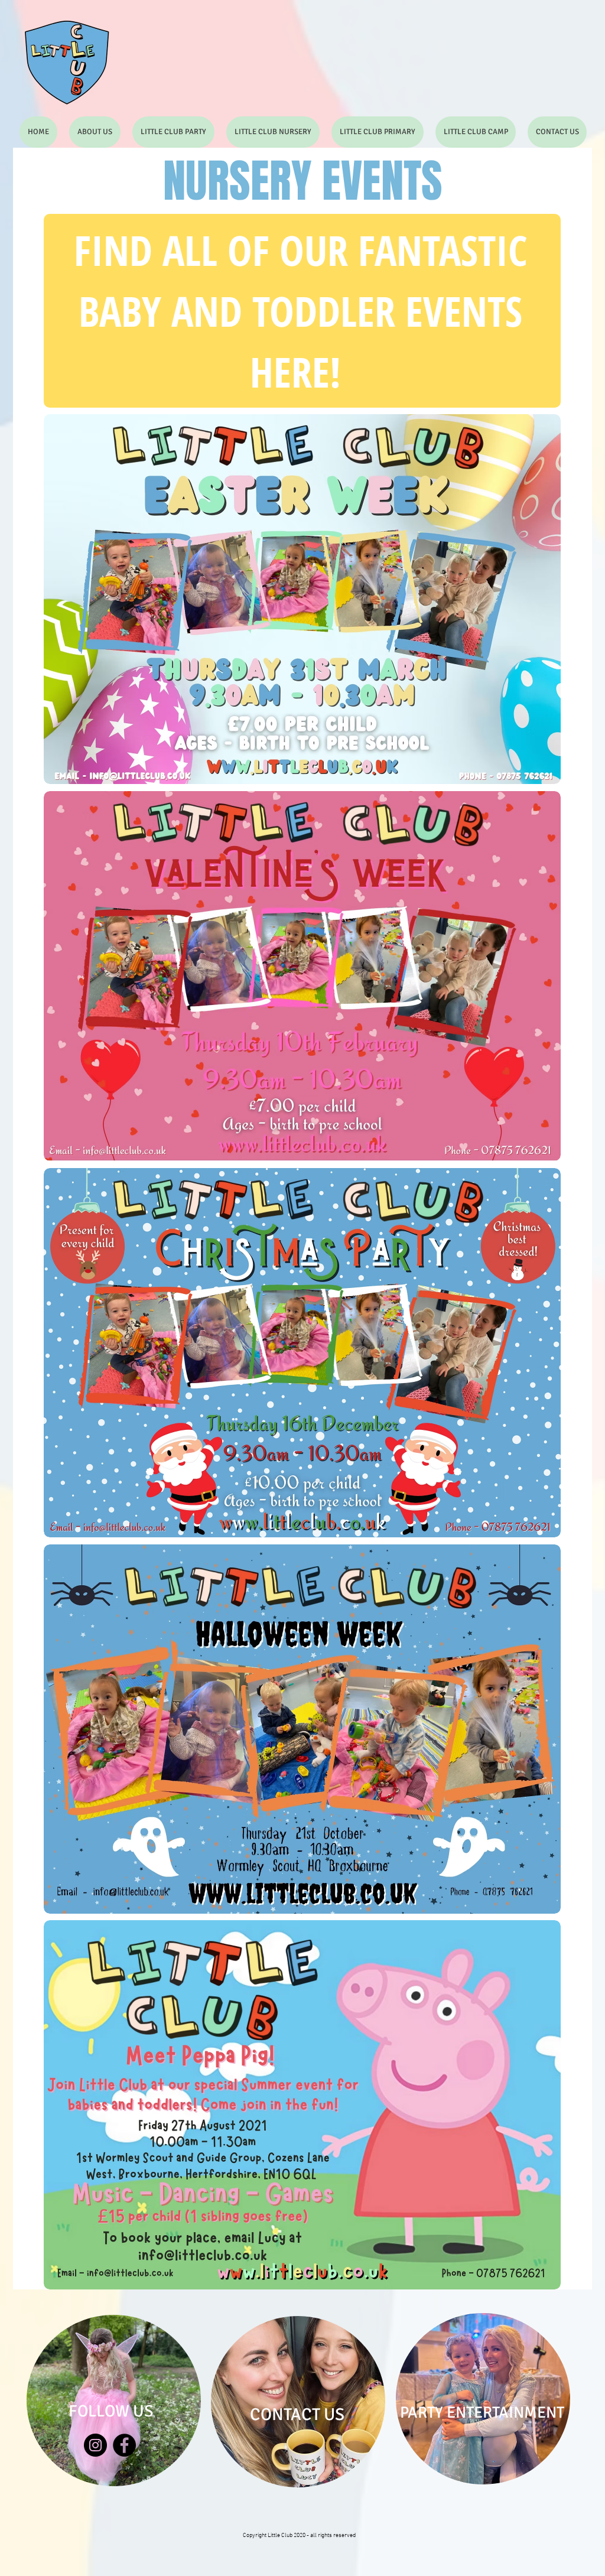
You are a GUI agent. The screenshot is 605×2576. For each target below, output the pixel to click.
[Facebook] (124, 2445)
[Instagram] (95, 2445)
